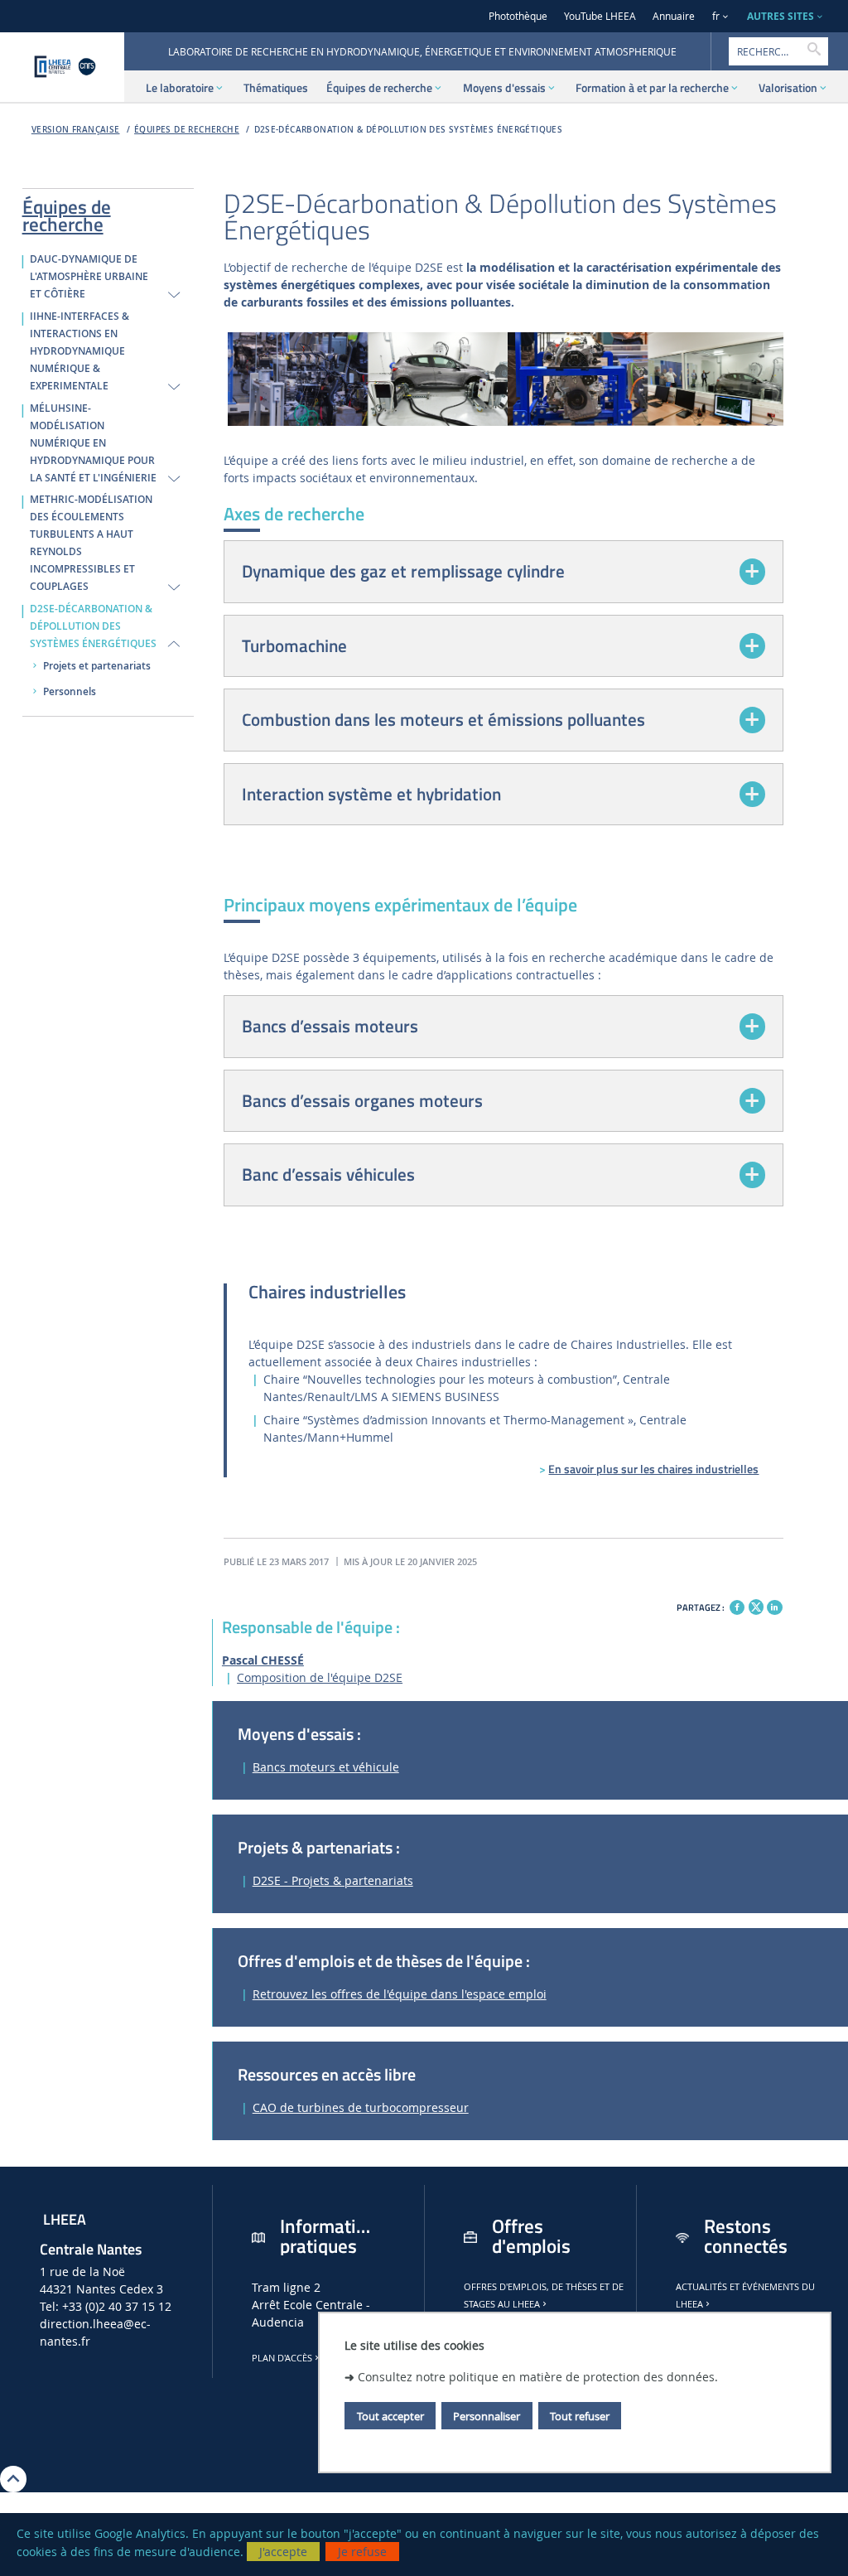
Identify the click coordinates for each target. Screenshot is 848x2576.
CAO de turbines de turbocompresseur (361, 2107)
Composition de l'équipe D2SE (320, 1677)
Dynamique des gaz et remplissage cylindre (403, 571)
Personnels (70, 692)
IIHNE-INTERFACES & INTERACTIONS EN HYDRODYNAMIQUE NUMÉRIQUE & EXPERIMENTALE (79, 351)
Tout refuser (580, 2416)
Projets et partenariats (97, 666)
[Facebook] (737, 1607)
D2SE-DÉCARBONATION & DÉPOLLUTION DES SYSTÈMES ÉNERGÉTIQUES (409, 130)
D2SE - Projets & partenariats (333, 1880)
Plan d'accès (282, 2358)
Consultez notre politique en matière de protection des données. (538, 2377)
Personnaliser (487, 2416)
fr (716, 16)
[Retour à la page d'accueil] (62, 67)
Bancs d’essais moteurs (330, 1026)
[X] (756, 1605)
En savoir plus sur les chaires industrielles (653, 1469)
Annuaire (674, 16)
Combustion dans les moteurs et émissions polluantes (443, 719)
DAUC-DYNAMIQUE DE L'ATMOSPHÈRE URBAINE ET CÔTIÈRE (89, 277)
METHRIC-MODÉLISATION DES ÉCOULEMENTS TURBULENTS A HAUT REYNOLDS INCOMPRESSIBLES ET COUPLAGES (91, 543)
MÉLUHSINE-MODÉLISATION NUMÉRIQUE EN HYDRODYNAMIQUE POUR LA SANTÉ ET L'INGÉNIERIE (93, 443)
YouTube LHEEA (600, 16)
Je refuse (362, 2552)
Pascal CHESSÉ (263, 1660)
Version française (76, 130)
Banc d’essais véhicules (328, 1174)
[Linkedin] (774, 1607)
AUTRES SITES (781, 16)
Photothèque (518, 16)
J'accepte (283, 2552)
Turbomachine (294, 645)
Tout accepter (390, 2416)
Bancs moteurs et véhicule (326, 1767)
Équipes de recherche (187, 130)
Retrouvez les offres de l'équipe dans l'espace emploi (400, 1994)
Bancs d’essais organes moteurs (362, 1100)
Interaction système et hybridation (371, 794)
